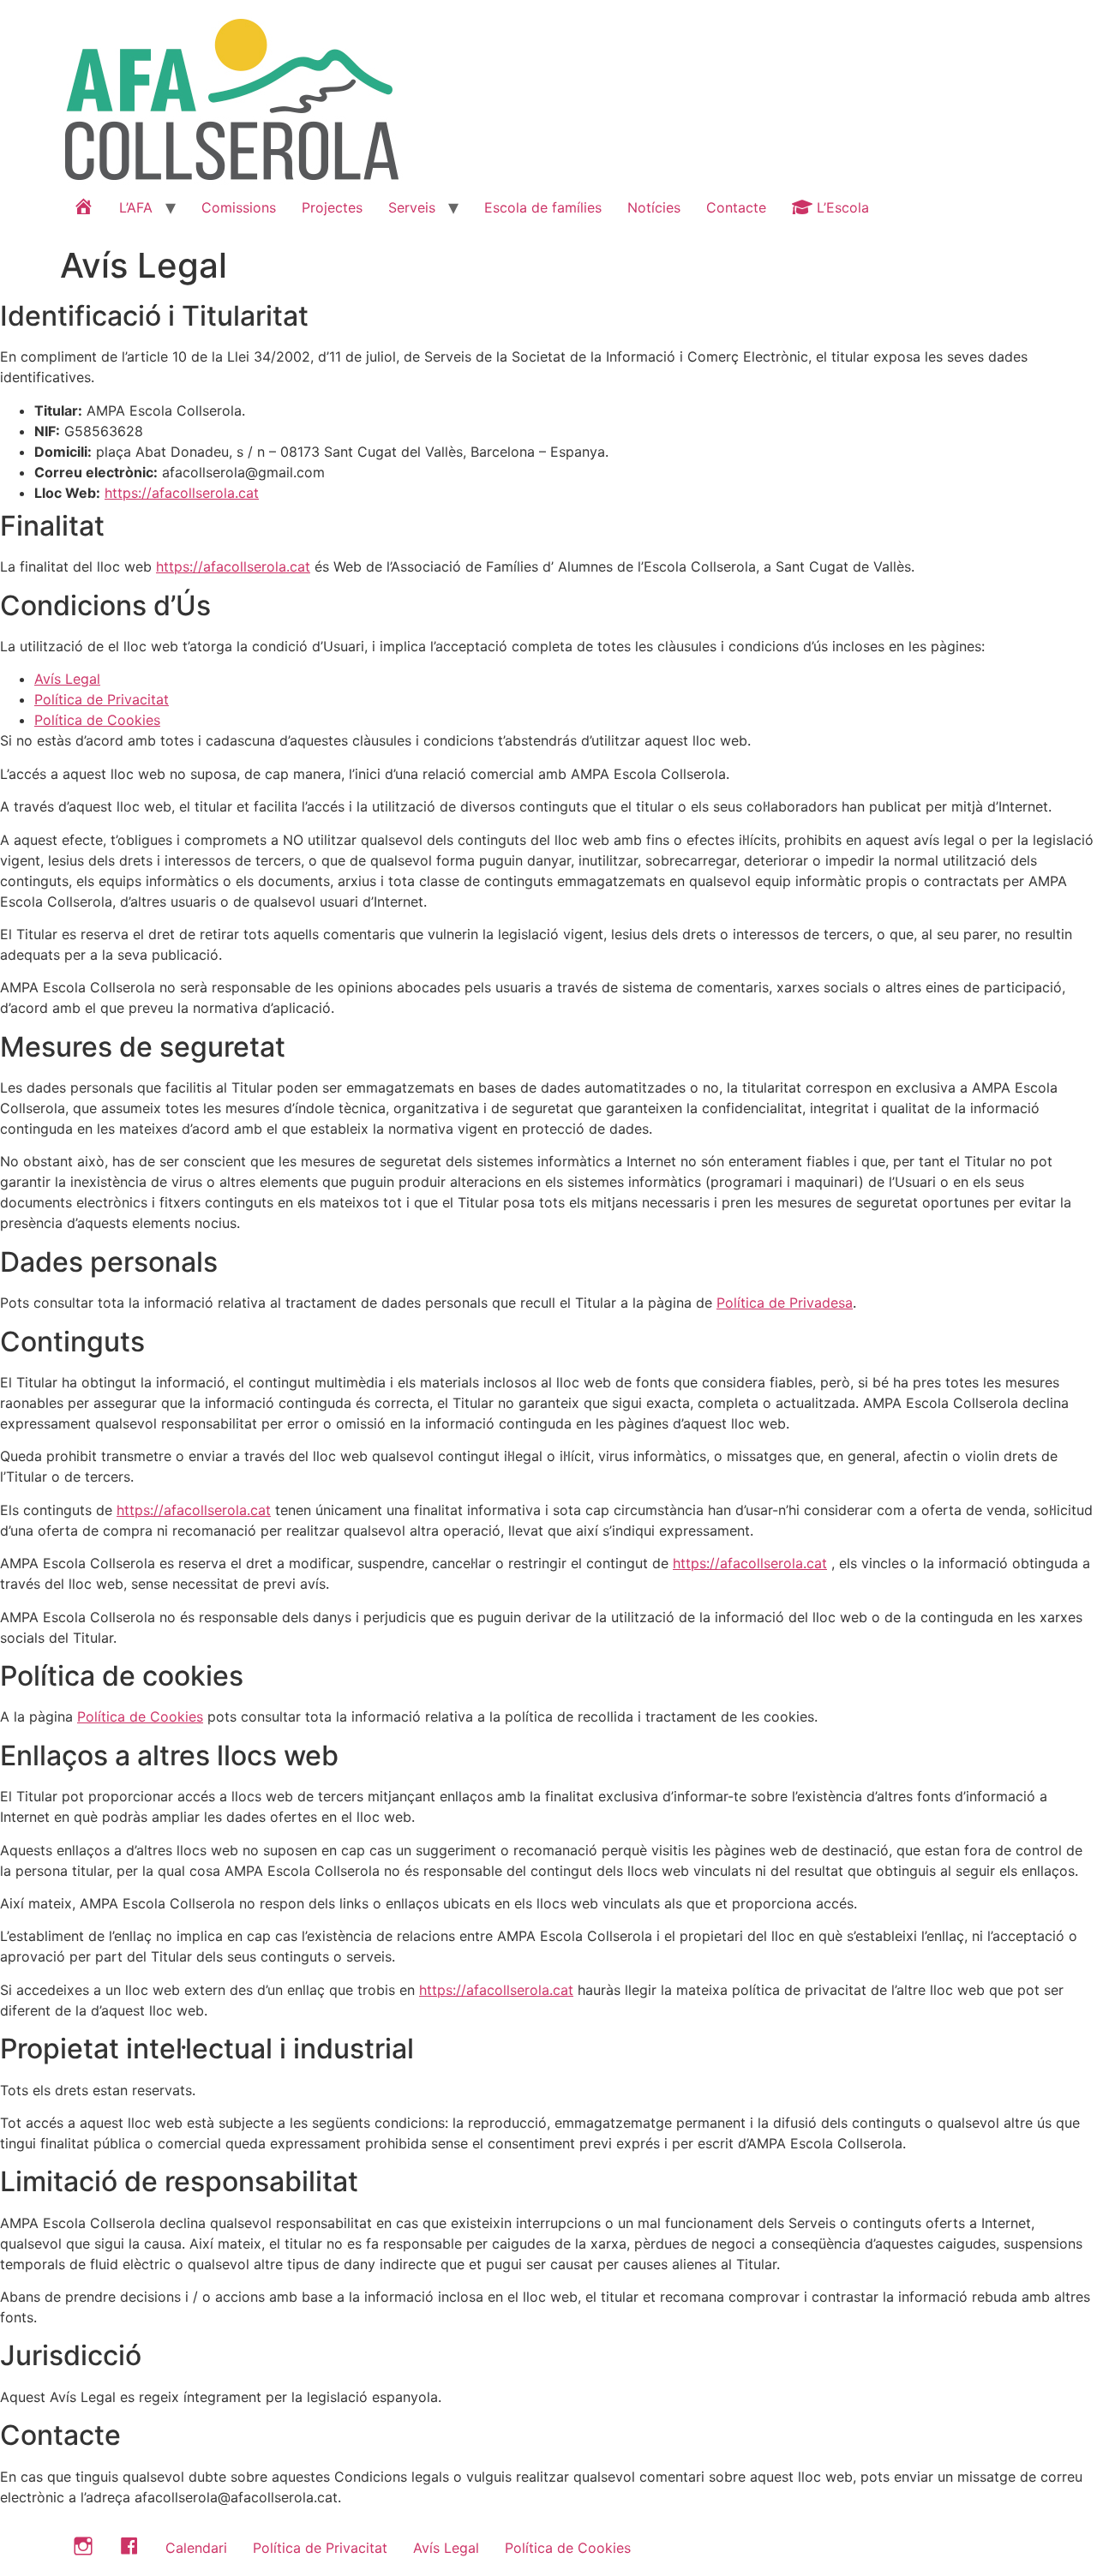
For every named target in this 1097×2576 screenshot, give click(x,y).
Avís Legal (67, 679)
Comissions (239, 207)
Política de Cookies (97, 720)
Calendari (196, 2548)
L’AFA (136, 207)
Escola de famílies (543, 207)
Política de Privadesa (785, 1303)
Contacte (736, 207)
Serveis (412, 207)
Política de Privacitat (102, 699)
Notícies (654, 207)
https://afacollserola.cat (182, 493)
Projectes (332, 207)
